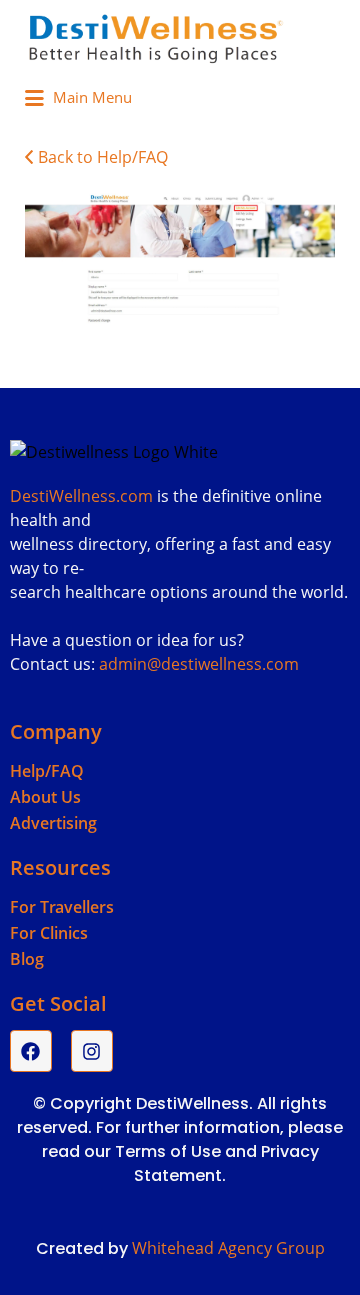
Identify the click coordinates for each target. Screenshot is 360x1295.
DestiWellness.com (81, 496)
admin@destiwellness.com (199, 664)
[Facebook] (31, 1051)
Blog (27, 959)
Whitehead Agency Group (228, 1248)
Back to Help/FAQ (103, 157)
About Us (45, 797)
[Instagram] (92, 1051)
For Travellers (62, 907)
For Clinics (49, 933)
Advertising (53, 823)
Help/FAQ (47, 771)
